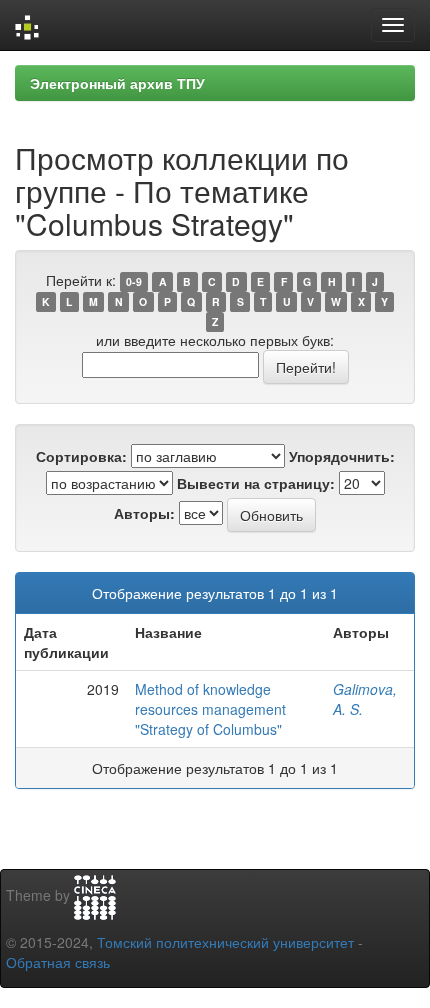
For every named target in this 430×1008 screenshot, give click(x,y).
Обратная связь (58, 962)
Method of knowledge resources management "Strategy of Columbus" (210, 709)
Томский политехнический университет (225, 942)
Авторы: (144, 513)
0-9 (134, 281)
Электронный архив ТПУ (117, 83)
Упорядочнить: (342, 456)
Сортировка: (81, 456)
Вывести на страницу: (256, 483)
